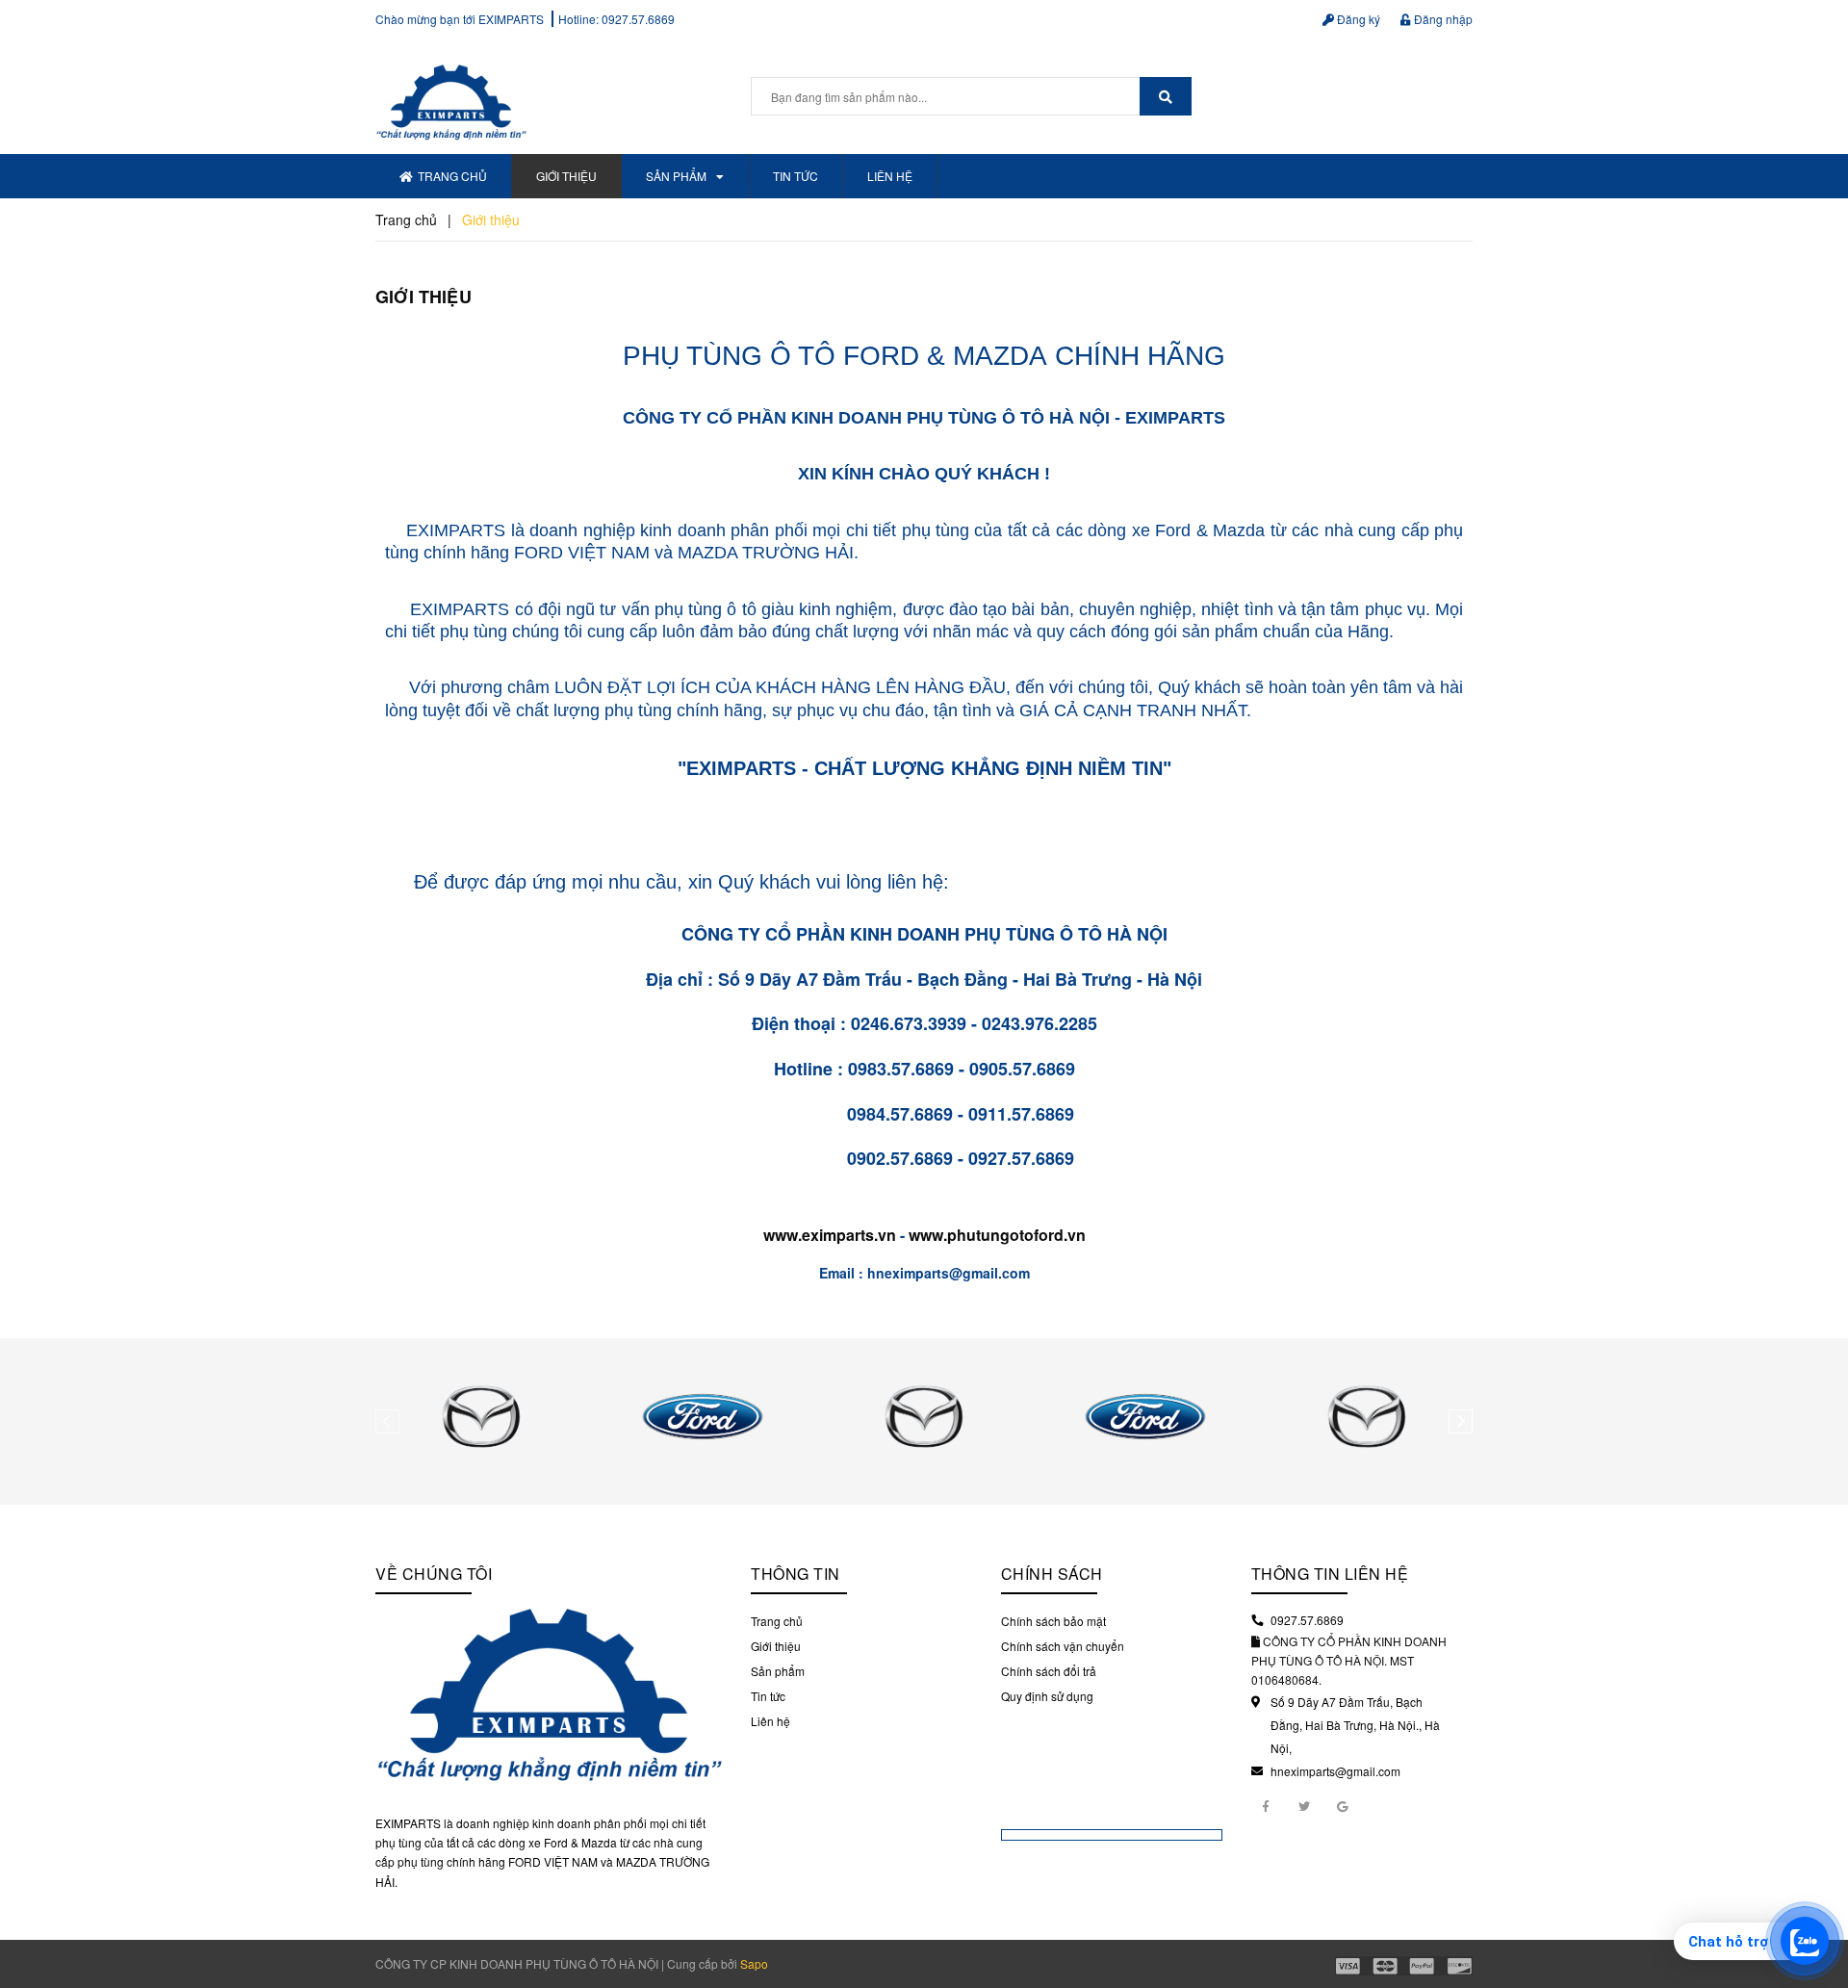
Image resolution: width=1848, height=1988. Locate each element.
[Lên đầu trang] (1819, 1892)
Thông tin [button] (796, 1574)
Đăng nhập (1442, 19)
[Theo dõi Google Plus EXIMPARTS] (1343, 1805)
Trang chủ (452, 176)
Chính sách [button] (1052, 1574)
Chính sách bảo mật (1053, 1621)
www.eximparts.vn (830, 1235)
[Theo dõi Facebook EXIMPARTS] (1266, 1805)
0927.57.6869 (638, 19)
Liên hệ (890, 176)
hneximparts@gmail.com (1335, 1771)
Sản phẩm (676, 176)
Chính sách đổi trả (1049, 1671)
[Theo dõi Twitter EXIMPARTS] (1304, 1805)
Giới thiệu (566, 176)
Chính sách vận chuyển (1063, 1646)
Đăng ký (1357, 19)
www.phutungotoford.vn (997, 1235)
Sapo (754, 1963)
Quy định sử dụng (1047, 1696)
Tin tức (796, 176)
